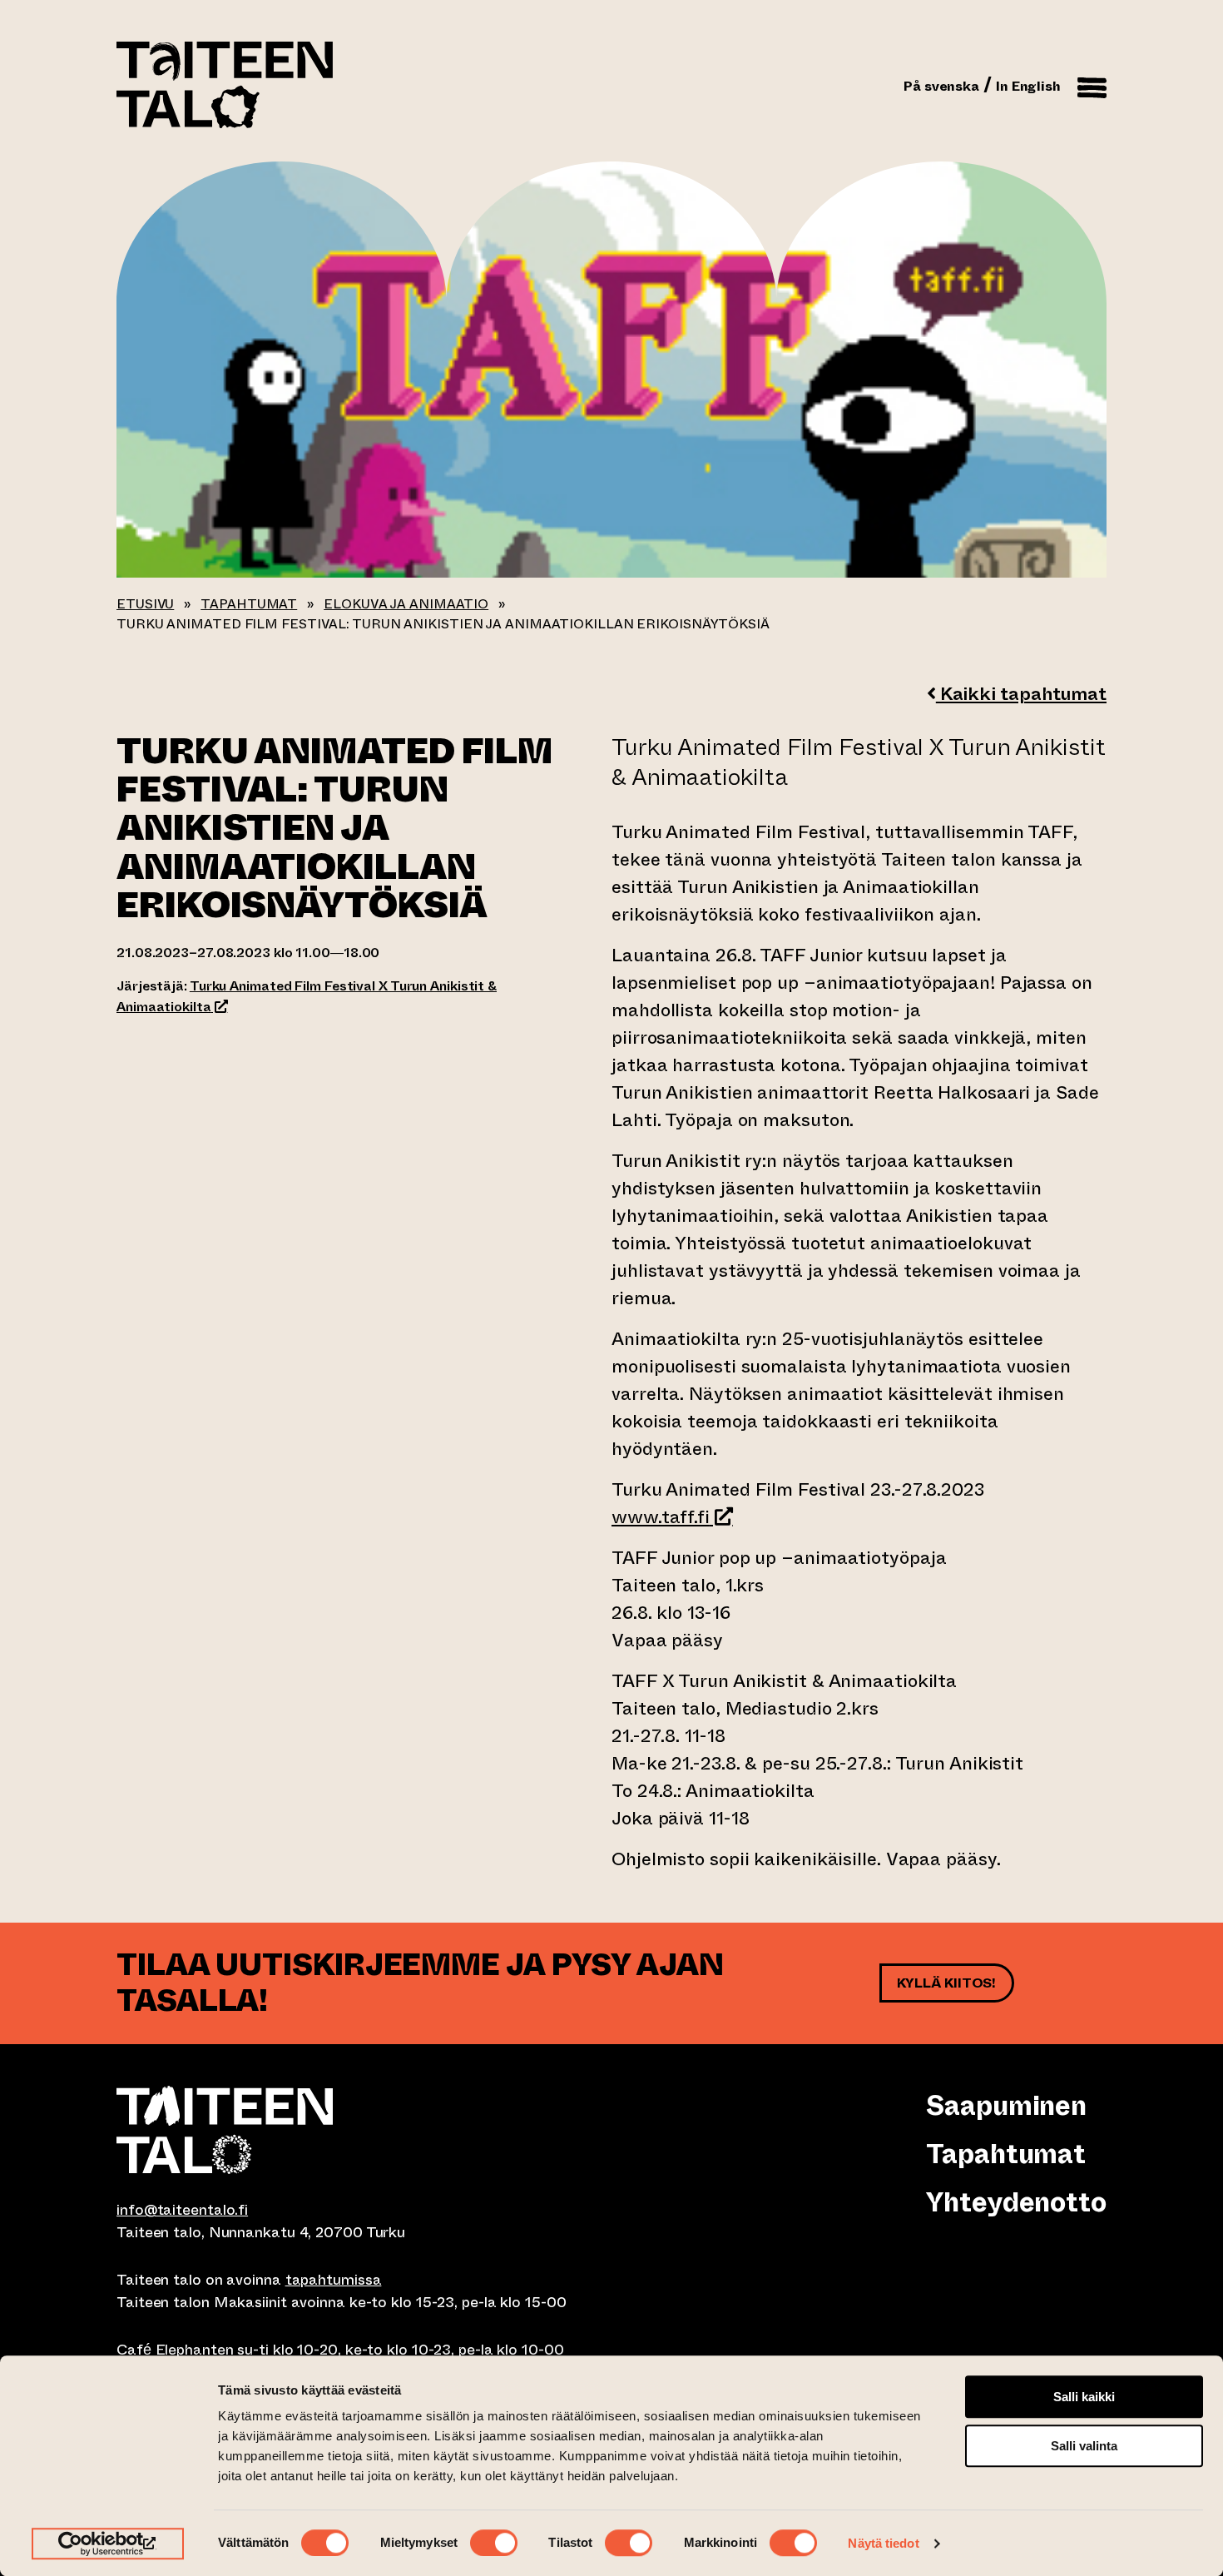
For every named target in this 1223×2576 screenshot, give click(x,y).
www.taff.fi (672, 1517)
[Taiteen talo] (364, 2130)
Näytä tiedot (883, 2543)
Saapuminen (1006, 2106)
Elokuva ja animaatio (406, 604)
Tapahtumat (249, 604)
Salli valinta (1084, 2446)
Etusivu (145, 604)
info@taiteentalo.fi (182, 2210)
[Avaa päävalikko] (1092, 85)
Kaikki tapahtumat (1021, 694)
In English (1028, 86)
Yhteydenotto (1016, 2202)
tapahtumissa (334, 2280)
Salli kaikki (1084, 2397)
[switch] (494, 2543)
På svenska (941, 86)
